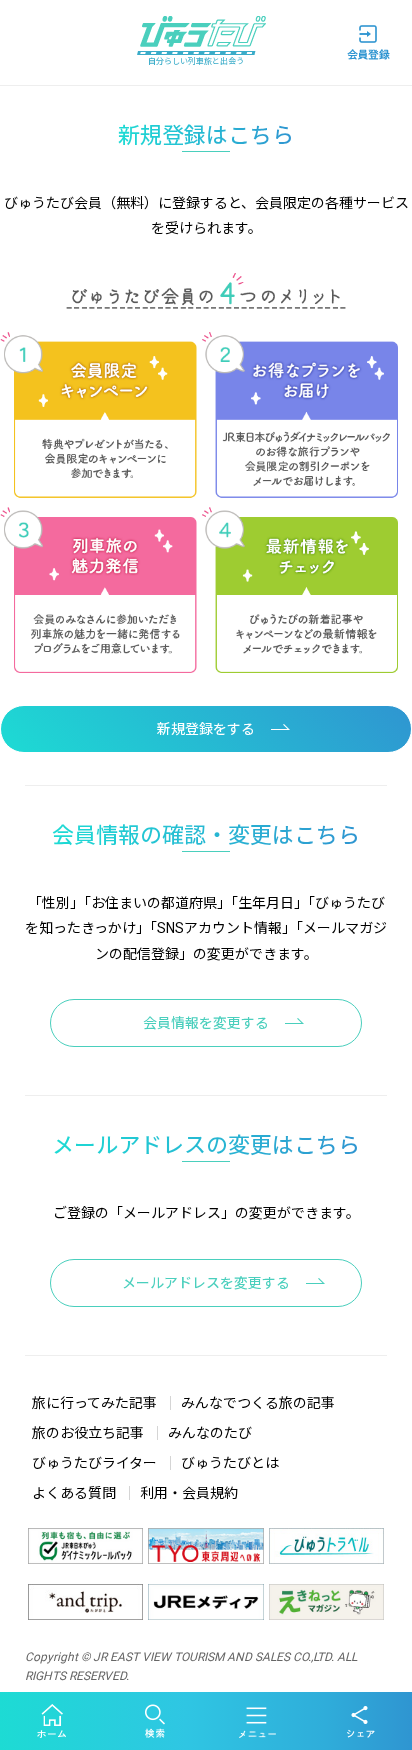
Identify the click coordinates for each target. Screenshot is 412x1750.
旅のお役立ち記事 (88, 1433)
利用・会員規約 (189, 1493)
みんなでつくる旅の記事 (258, 1403)
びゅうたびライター (94, 1463)
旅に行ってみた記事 (94, 1403)
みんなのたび (210, 1433)
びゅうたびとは (230, 1463)
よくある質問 (74, 1493)
